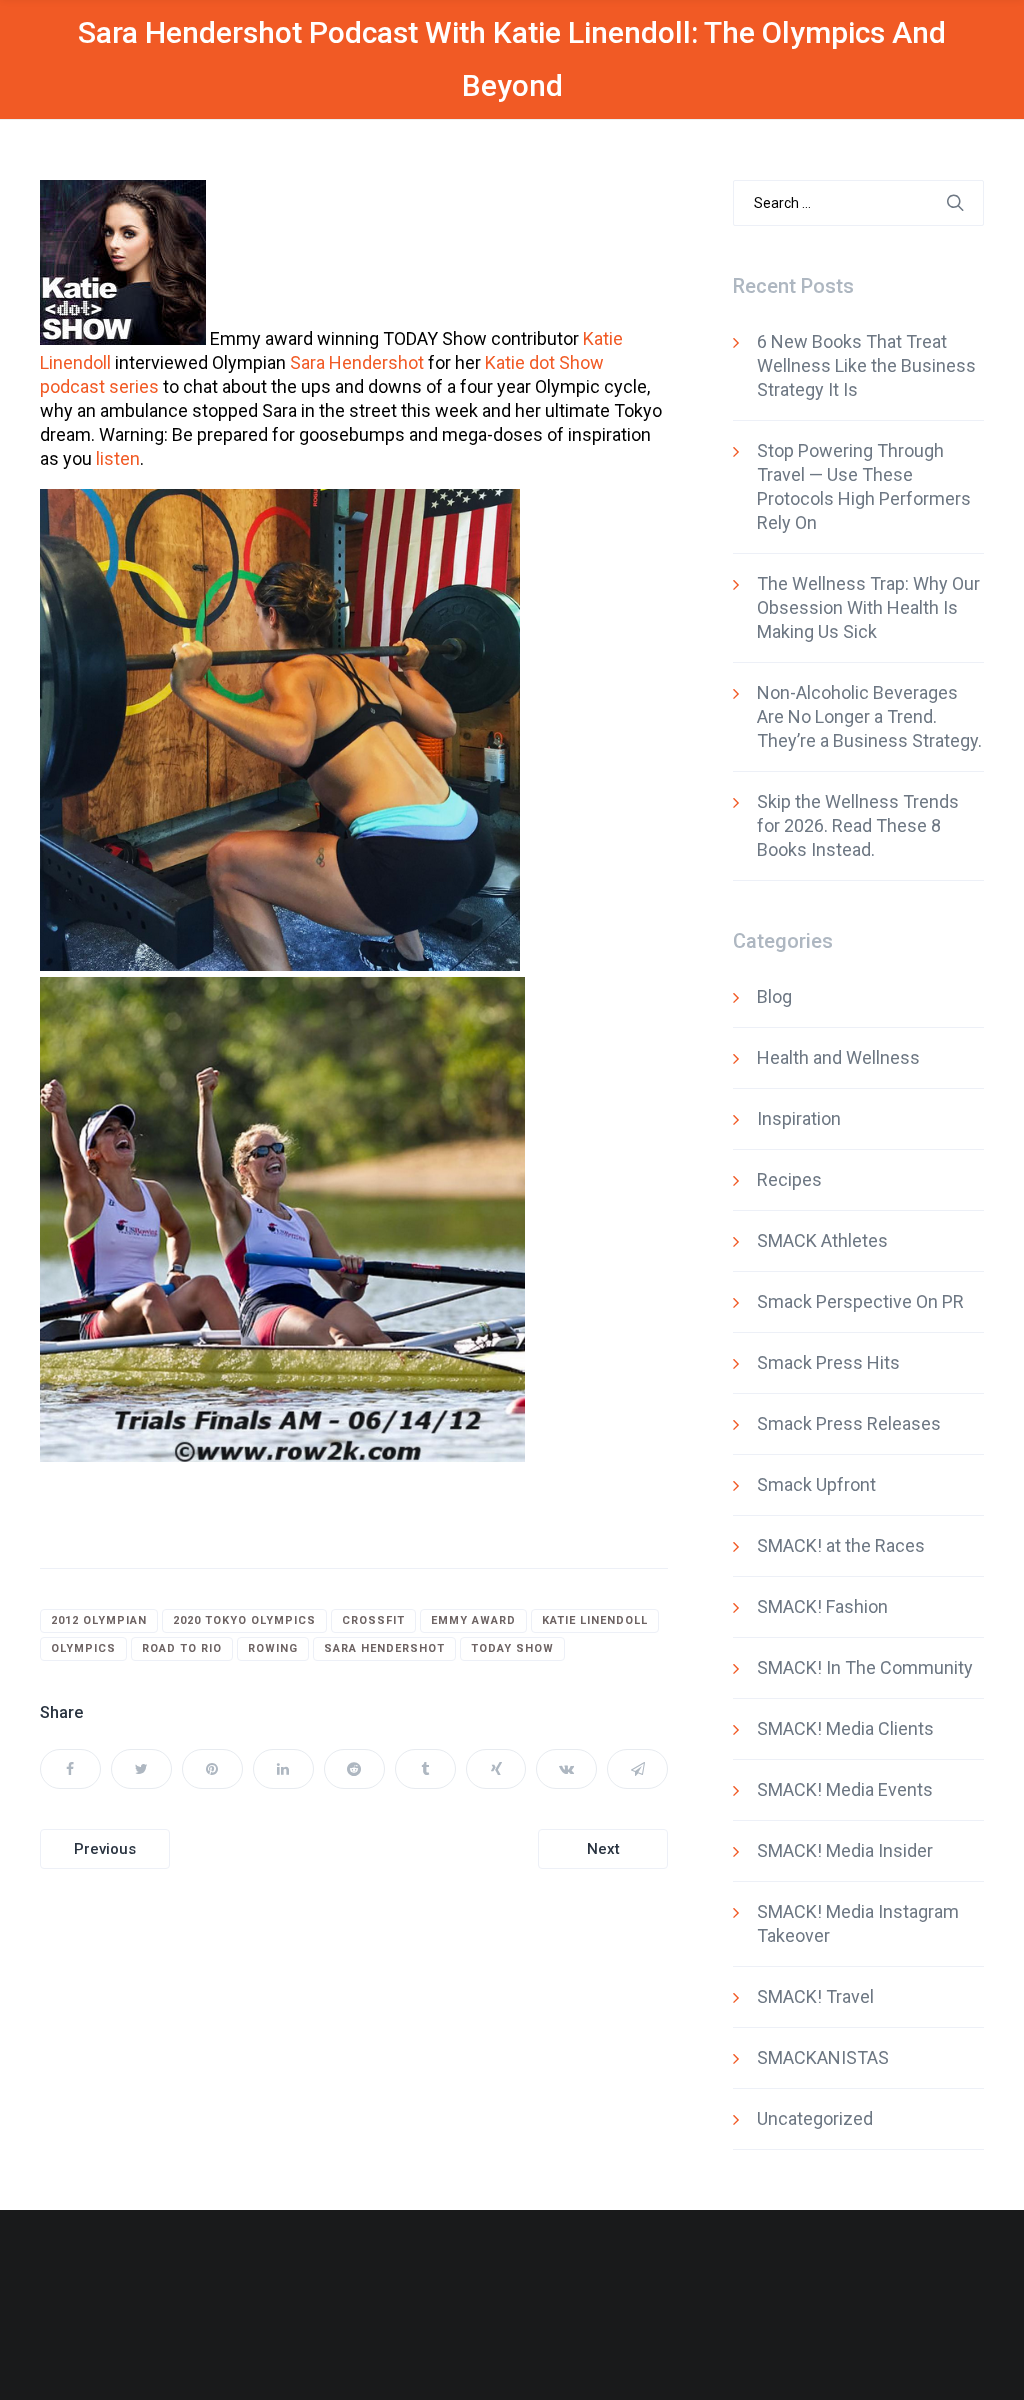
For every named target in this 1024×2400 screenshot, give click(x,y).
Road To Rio (182, 1648)
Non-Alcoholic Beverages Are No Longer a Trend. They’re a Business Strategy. (869, 716)
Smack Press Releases (849, 1423)
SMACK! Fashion (822, 1606)
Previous (105, 1849)
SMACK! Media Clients (845, 1728)
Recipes (789, 1179)
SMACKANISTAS (823, 2057)
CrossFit (373, 1620)
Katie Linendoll (595, 1620)
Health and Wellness (838, 1057)
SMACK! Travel (815, 1996)
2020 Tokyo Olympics (244, 1620)
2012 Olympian (99, 1620)
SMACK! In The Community (865, 1667)
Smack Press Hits (828, 1362)
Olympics (83, 1648)
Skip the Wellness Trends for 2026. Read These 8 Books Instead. (858, 825)
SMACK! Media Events (845, 1789)
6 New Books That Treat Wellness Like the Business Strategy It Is (866, 365)
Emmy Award (473, 1620)
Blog (774, 996)
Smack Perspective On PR (860, 1301)
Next (603, 1849)
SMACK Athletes (822, 1240)
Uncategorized (815, 2118)
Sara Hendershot (357, 362)
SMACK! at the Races (841, 1545)
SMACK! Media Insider (845, 1850)
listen (118, 458)
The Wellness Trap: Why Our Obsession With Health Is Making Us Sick (868, 607)
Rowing (273, 1648)
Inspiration (799, 1118)
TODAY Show (512, 1648)
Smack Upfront (816, 1484)
